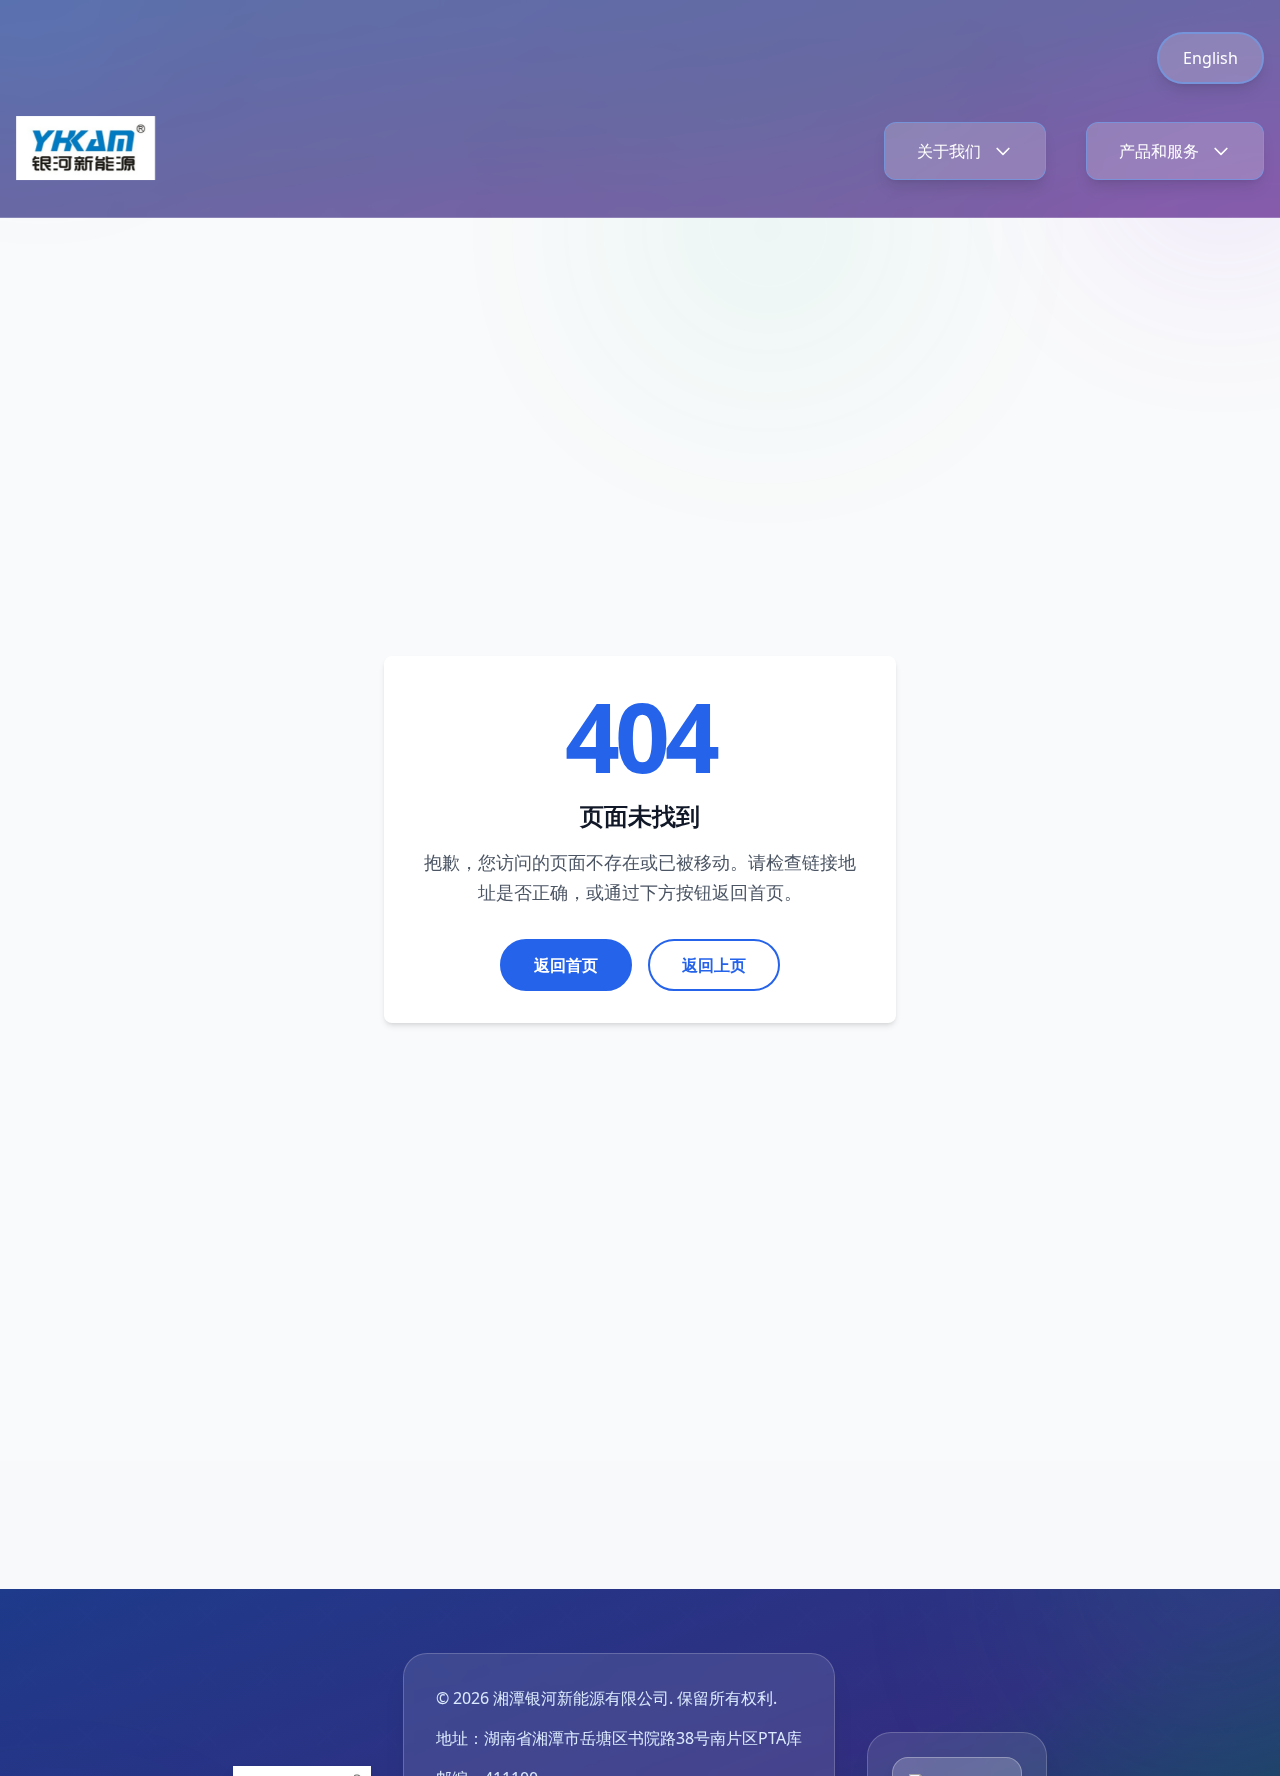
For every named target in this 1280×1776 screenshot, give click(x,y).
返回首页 (566, 965)
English (1210, 58)
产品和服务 (1159, 151)
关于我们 (949, 151)
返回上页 (714, 965)
